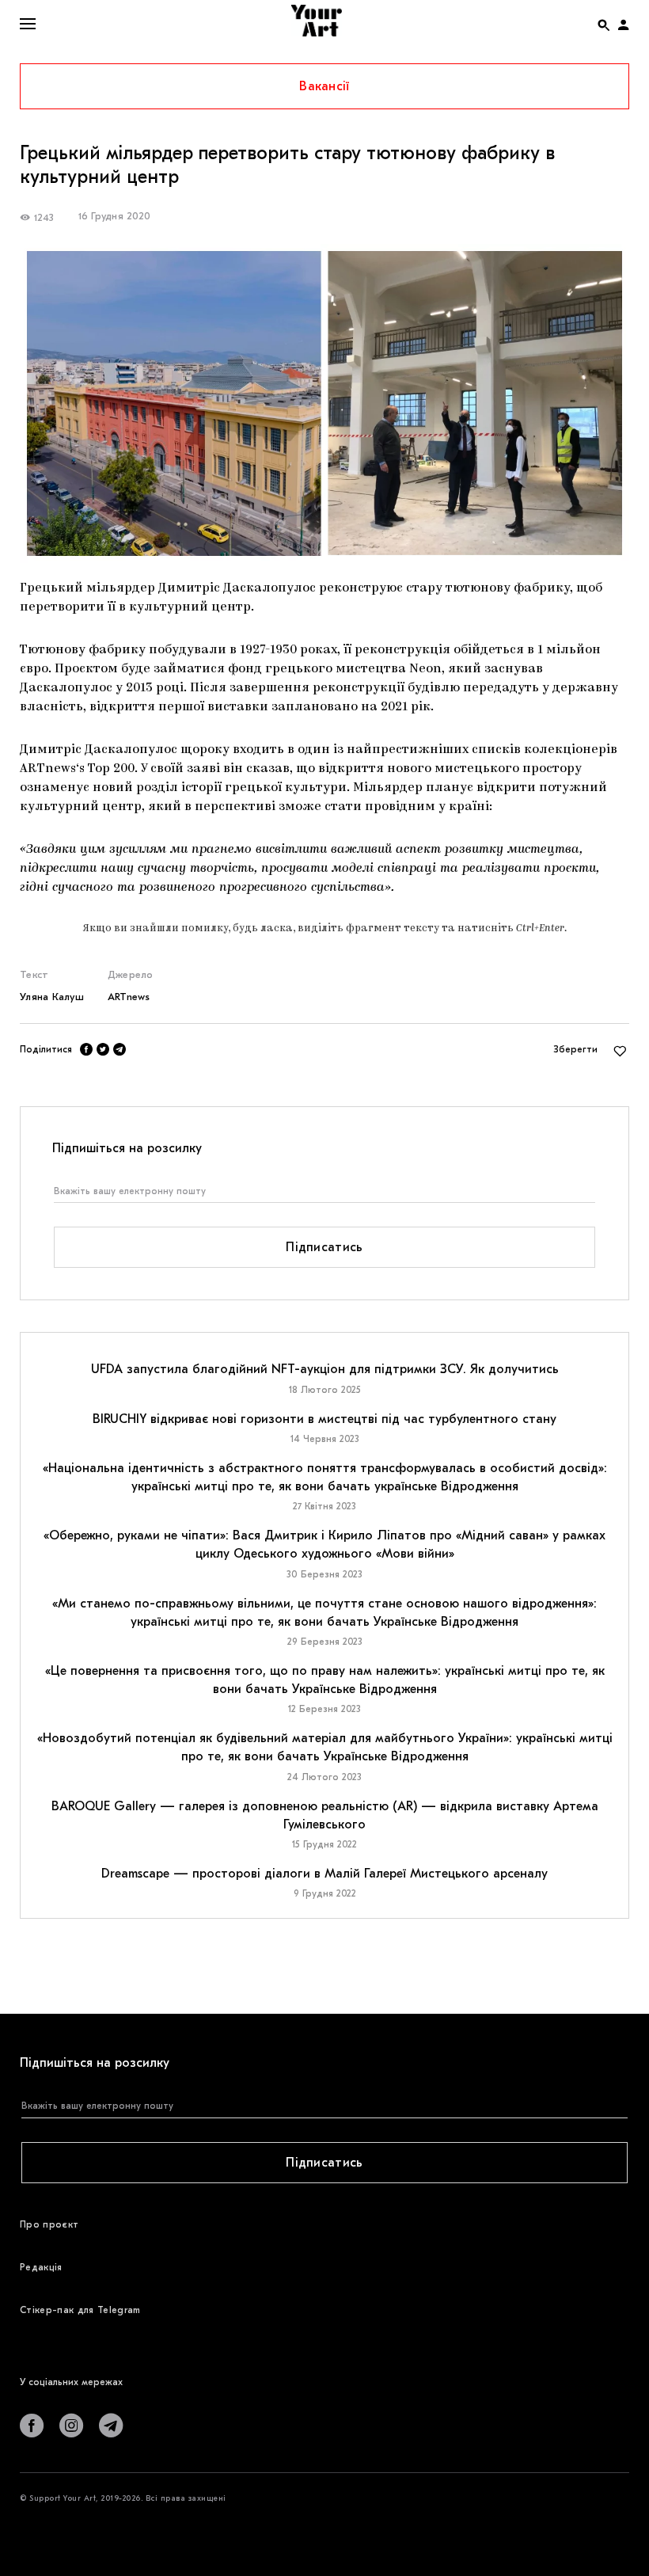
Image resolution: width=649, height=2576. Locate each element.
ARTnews (129, 997)
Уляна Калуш (52, 997)
